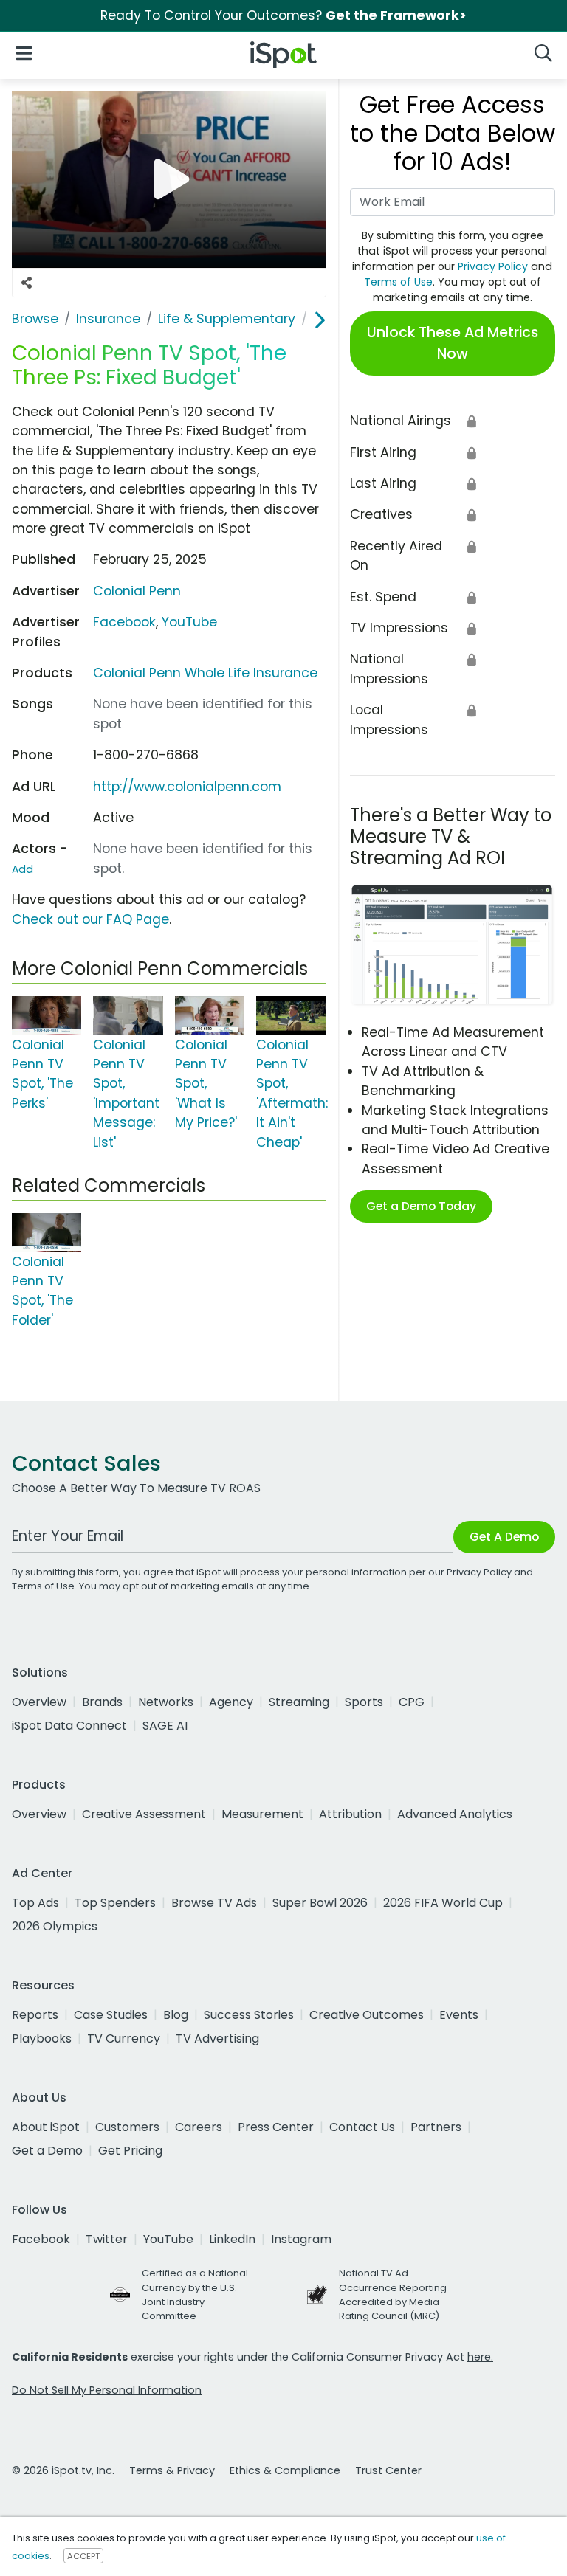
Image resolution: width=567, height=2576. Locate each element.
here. (480, 2357)
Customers (127, 2127)
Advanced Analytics (455, 1814)
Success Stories (249, 2015)
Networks (166, 1702)
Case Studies (111, 2015)
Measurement (262, 1814)
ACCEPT (83, 2556)
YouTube (189, 622)
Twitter (107, 2239)
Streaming (299, 1702)
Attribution (350, 1814)
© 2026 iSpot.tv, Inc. (63, 2470)
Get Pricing (130, 2151)
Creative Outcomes (367, 2015)
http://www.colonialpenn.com (187, 787)
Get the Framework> (396, 15)
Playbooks (42, 2038)
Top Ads (35, 1903)
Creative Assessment (144, 1814)
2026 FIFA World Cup (443, 1903)
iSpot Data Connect (69, 1726)
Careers (199, 2127)
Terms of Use (398, 282)
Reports (35, 2015)
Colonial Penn (137, 591)
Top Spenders (115, 1903)
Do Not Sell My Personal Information (107, 2390)
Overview (39, 1702)
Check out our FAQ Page (90, 919)
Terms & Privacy (172, 2470)
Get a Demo (47, 2151)
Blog (176, 2015)
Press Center (276, 2127)
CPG (412, 1702)
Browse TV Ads (214, 1903)
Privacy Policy (493, 266)
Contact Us (362, 2127)
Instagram (301, 2239)
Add (23, 869)
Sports (364, 1702)
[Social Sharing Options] (27, 283)
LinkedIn (232, 2239)
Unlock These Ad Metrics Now (453, 343)
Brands (102, 1702)
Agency (231, 1702)
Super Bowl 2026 (320, 1903)
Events (459, 2015)
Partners (436, 2127)
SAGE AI (165, 1726)
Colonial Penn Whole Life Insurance (205, 673)
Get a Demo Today (421, 1206)
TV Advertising (217, 2038)
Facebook (124, 622)
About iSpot (46, 2127)
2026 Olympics (55, 1926)
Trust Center (388, 2470)
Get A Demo (504, 1537)
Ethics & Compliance (285, 2470)
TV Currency (124, 2038)
